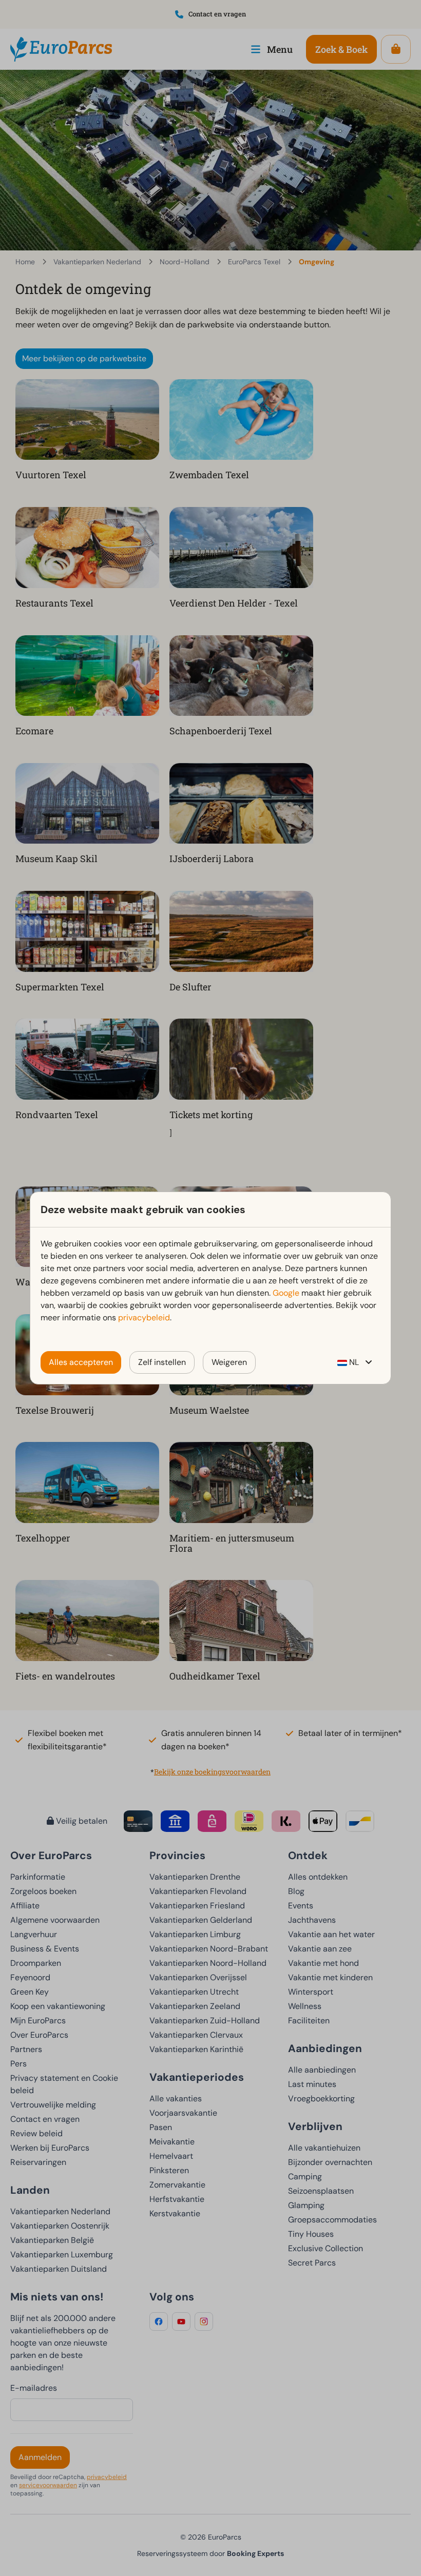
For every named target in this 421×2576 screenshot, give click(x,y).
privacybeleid (144, 1318)
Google (286, 1293)
